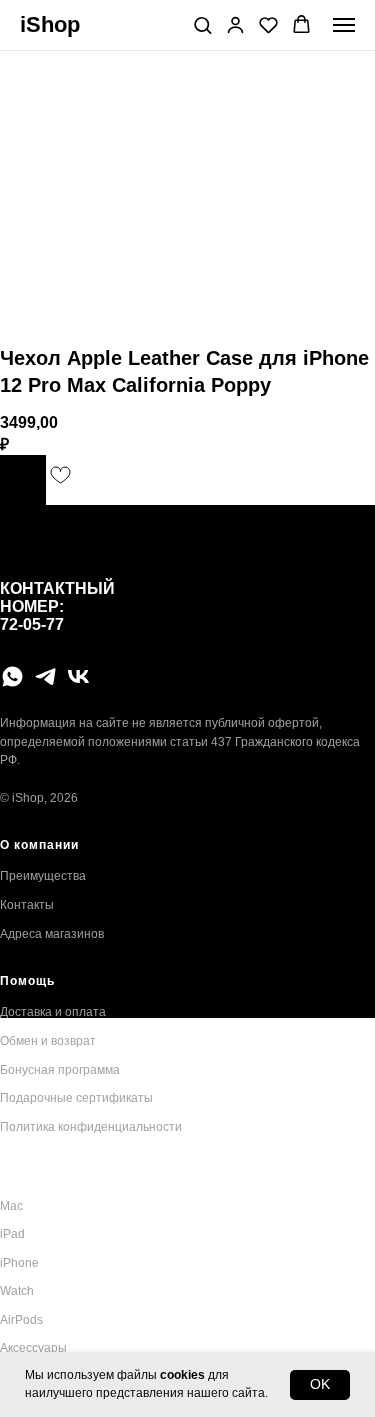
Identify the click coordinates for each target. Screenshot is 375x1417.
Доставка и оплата (53, 1012)
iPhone (19, 1263)
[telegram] (45, 676)
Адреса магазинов (52, 934)
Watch (17, 1291)
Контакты (27, 905)
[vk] (78, 676)
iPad (12, 1234)
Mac (11, 1206)
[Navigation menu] (344, 25)
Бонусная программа (60, 1070)
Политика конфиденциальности (91, 1127)
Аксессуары (33, 1348)
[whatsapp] (12, 676)
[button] (202, 24)
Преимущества (43, 876)
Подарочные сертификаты (76, 1098)
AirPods (21, 1320)
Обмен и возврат (48, 1041)
